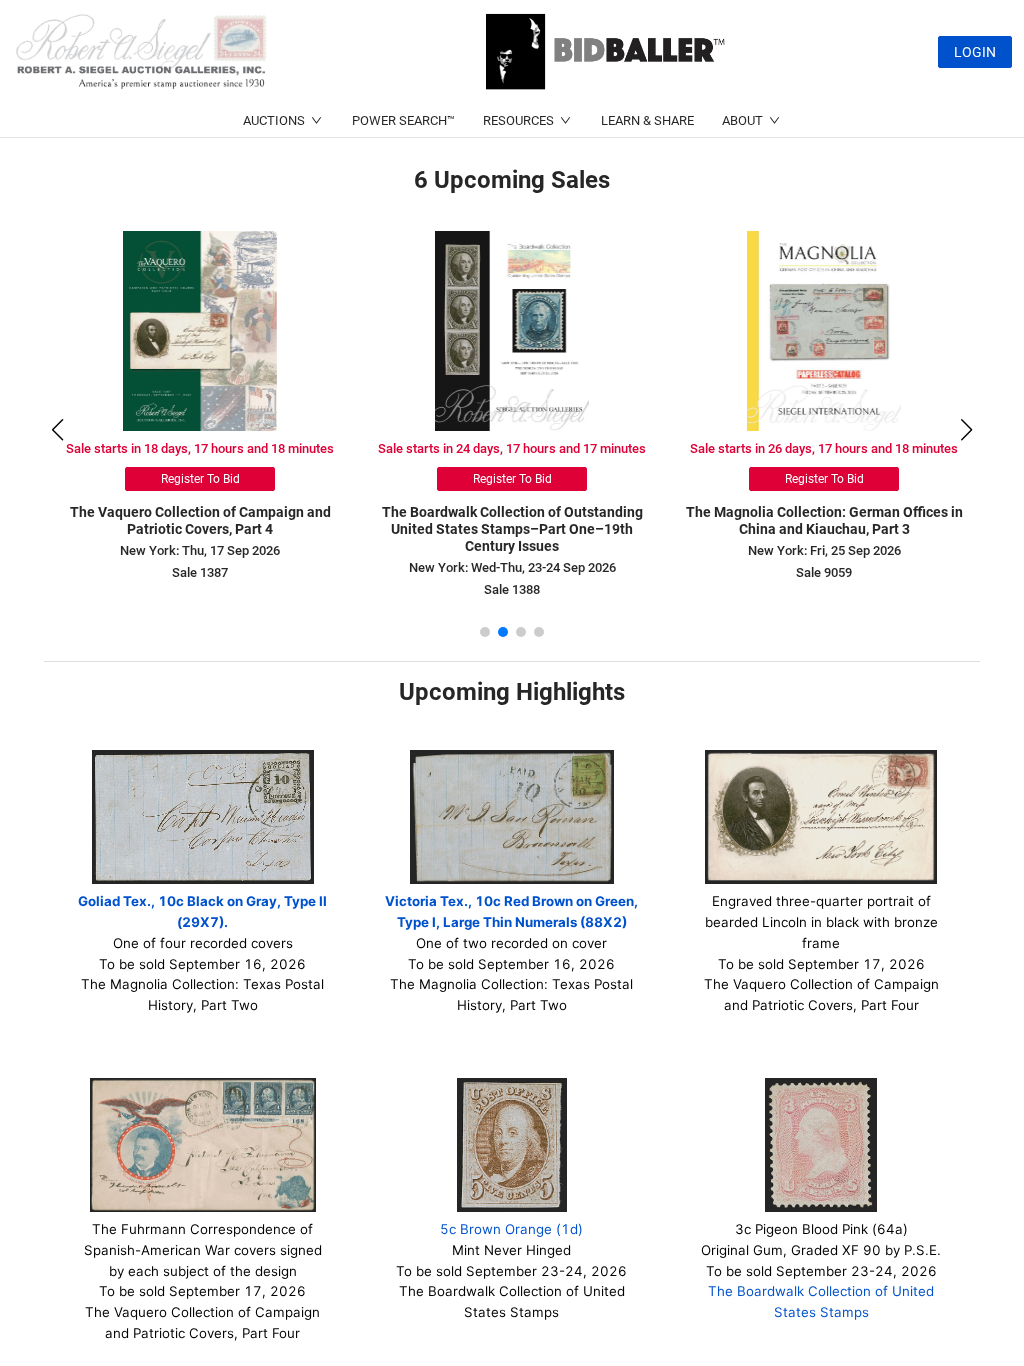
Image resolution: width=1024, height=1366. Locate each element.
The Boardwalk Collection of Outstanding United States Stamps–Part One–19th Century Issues (512, 529)
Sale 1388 (512, 589)
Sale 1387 (200, 572)
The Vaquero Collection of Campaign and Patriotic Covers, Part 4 (200, 520)
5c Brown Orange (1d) (511, 1229)
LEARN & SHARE (647, 120)
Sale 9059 (824, 572)
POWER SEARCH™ (403, 120)
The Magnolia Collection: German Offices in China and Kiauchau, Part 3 (824, 520)
